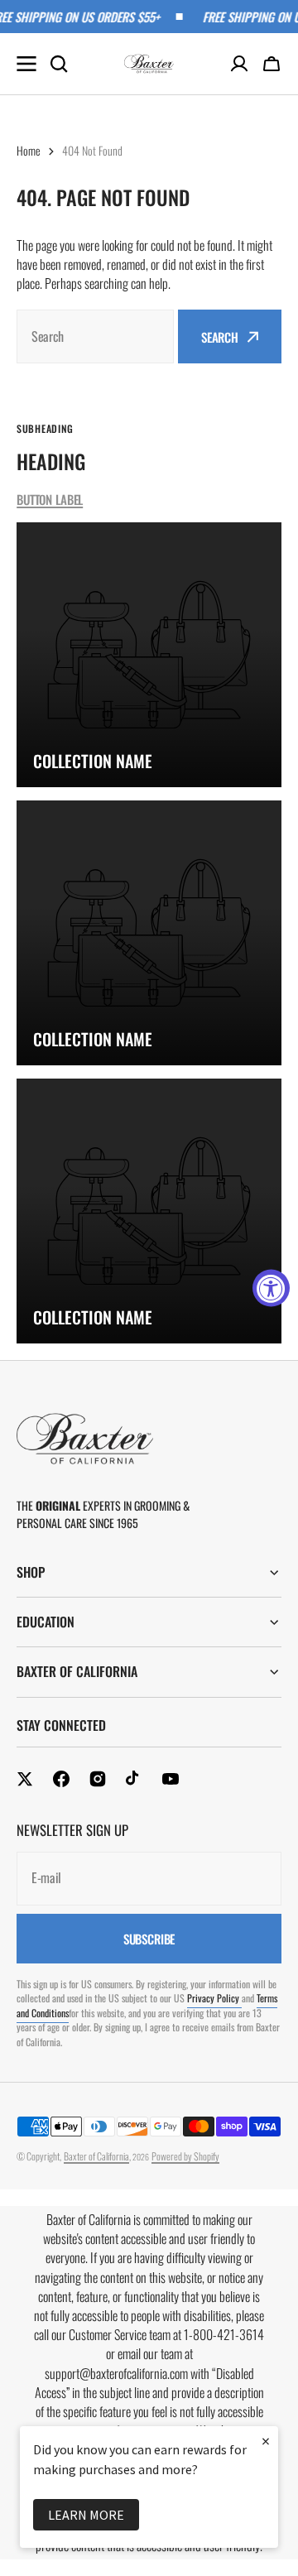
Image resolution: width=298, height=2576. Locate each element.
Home (29, 150)
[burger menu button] (26, 64)
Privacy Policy (214, 1998)
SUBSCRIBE (149, 1939)
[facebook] (61, 1779)
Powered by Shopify (185, 2156)
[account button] (239, 64)
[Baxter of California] (149, 64)
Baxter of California (96, 2156)
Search (220, 337)
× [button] (266, 2441)
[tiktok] (134, 1779)
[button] (272, 64)
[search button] (59, 64)
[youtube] (171, 1779)
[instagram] (98, 1779)
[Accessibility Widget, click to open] (271, 1288)
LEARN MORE (86, 2515)
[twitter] (25, 1779)
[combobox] (95, 336)
